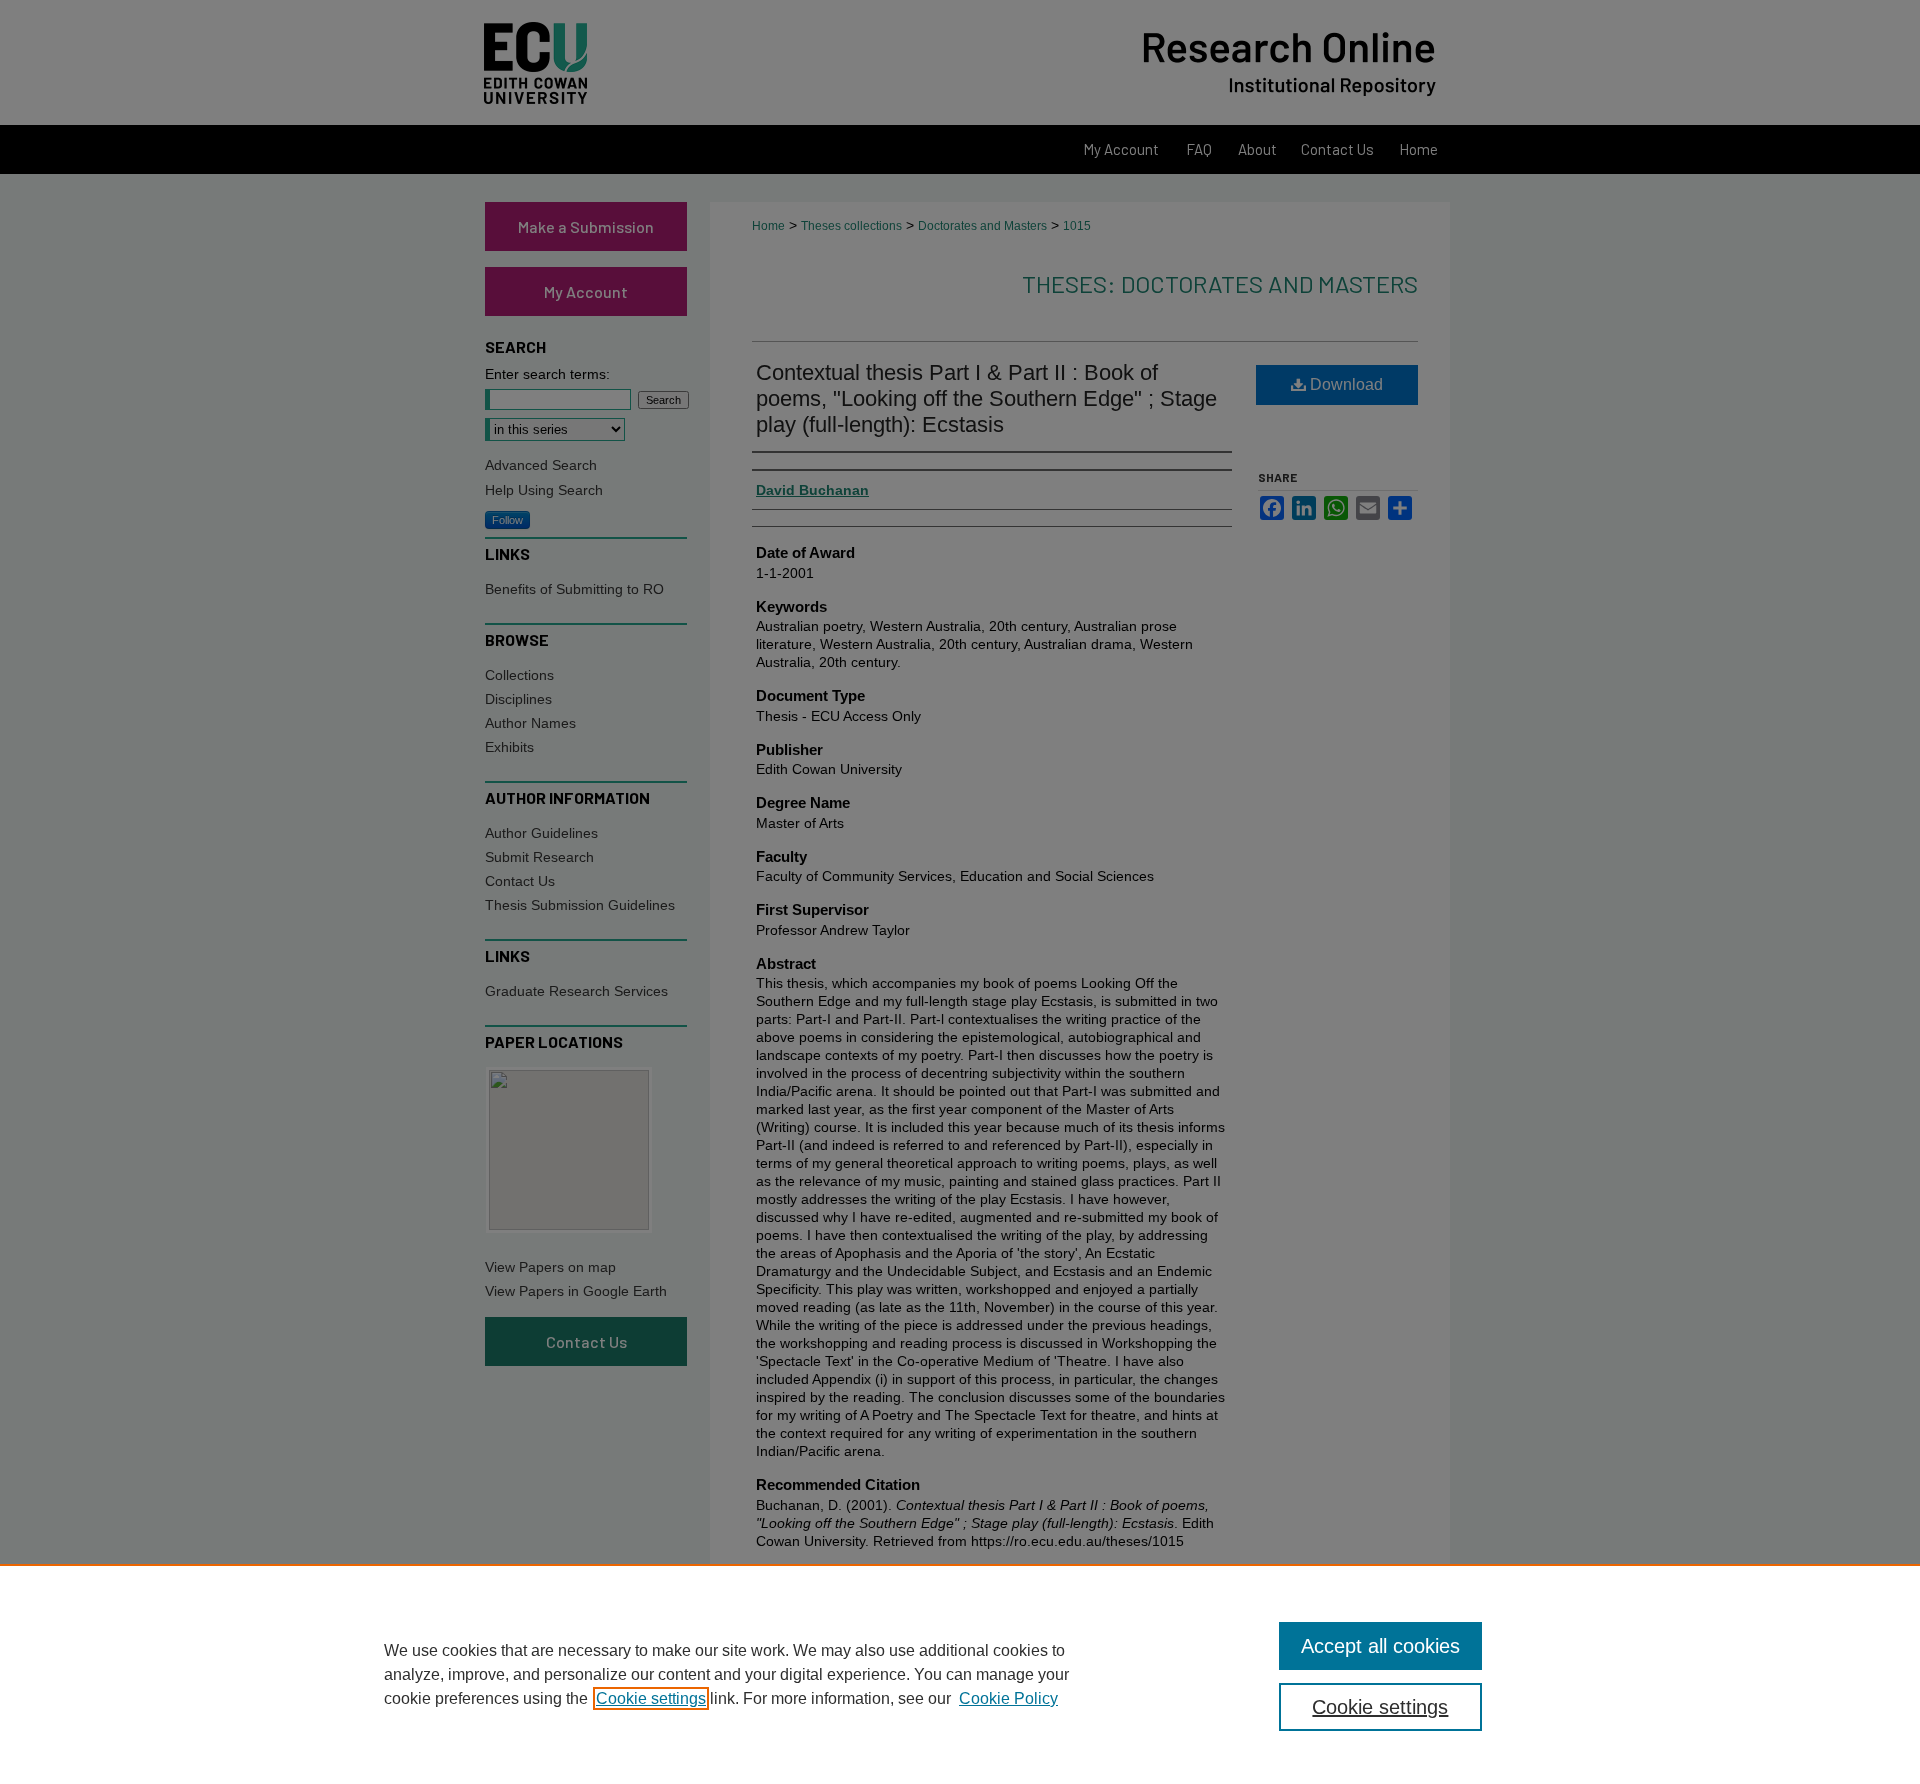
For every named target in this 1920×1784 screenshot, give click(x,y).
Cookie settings (651, 1698)
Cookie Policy (1008, 1698)
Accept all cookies (1380, 1646)
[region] (960, 1674)
